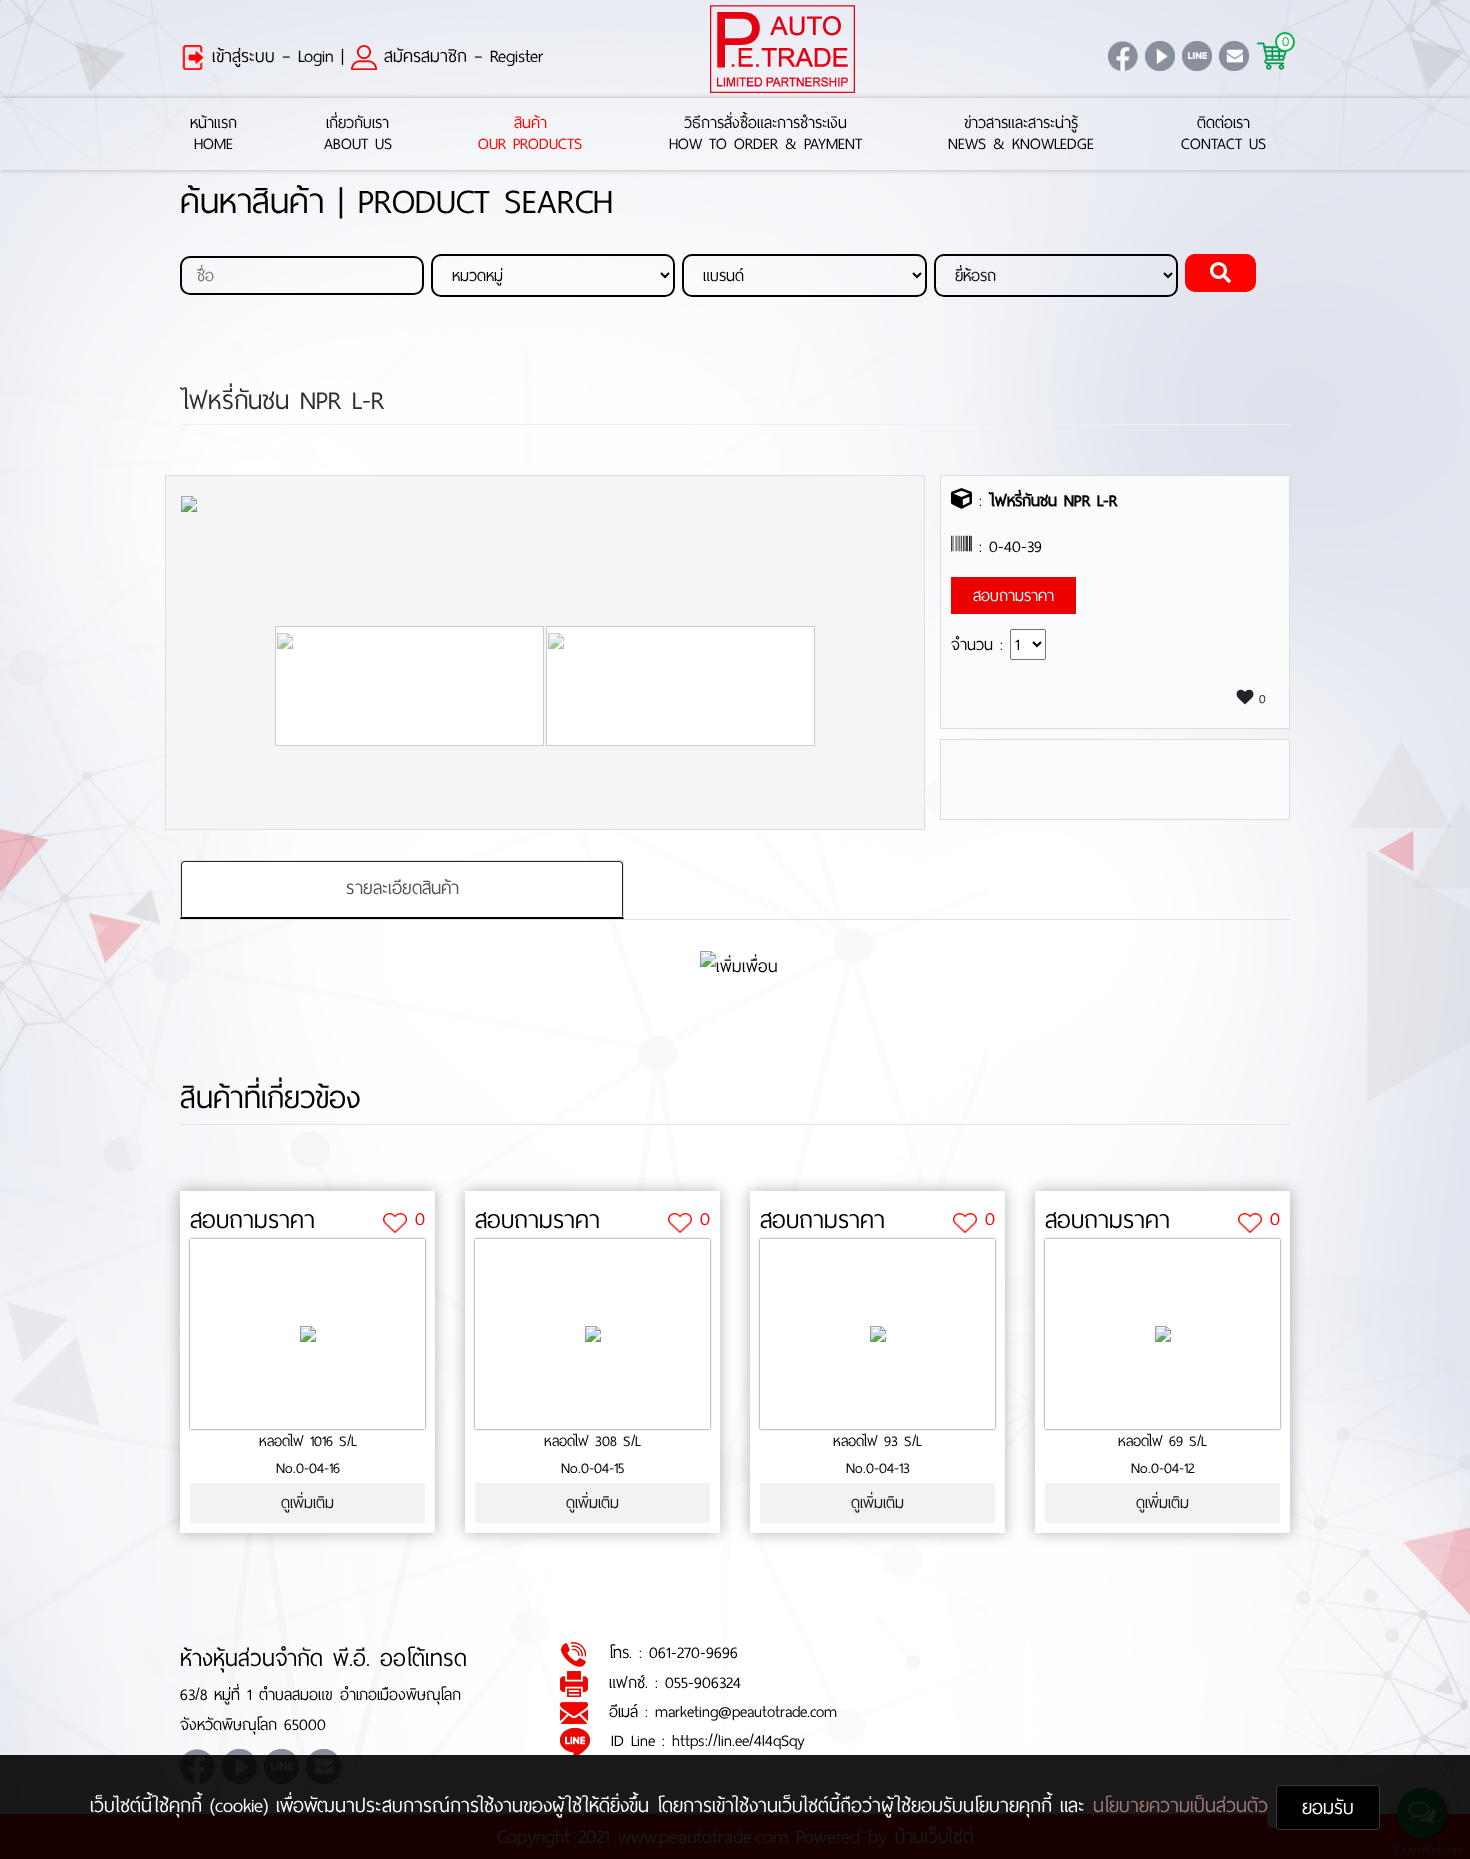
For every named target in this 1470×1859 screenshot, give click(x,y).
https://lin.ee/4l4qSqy (738, 1740)
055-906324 (703, 1682)
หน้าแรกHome (213, 134)
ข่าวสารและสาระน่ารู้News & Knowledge (1021, 134)
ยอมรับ (1328, 1807)
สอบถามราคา (252, 1220)
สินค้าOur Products (530, 134)
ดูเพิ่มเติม (307, 1502)
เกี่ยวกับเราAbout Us (358, 134)
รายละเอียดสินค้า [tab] (402, 888)
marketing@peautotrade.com (746, 1711)
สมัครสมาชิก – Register (460, 56)
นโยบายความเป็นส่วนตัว (1184, 1805)
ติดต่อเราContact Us (1223, 134)
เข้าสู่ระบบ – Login (269, 56)
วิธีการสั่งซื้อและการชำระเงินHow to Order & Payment (765, 134)
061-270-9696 (693, 1652)
